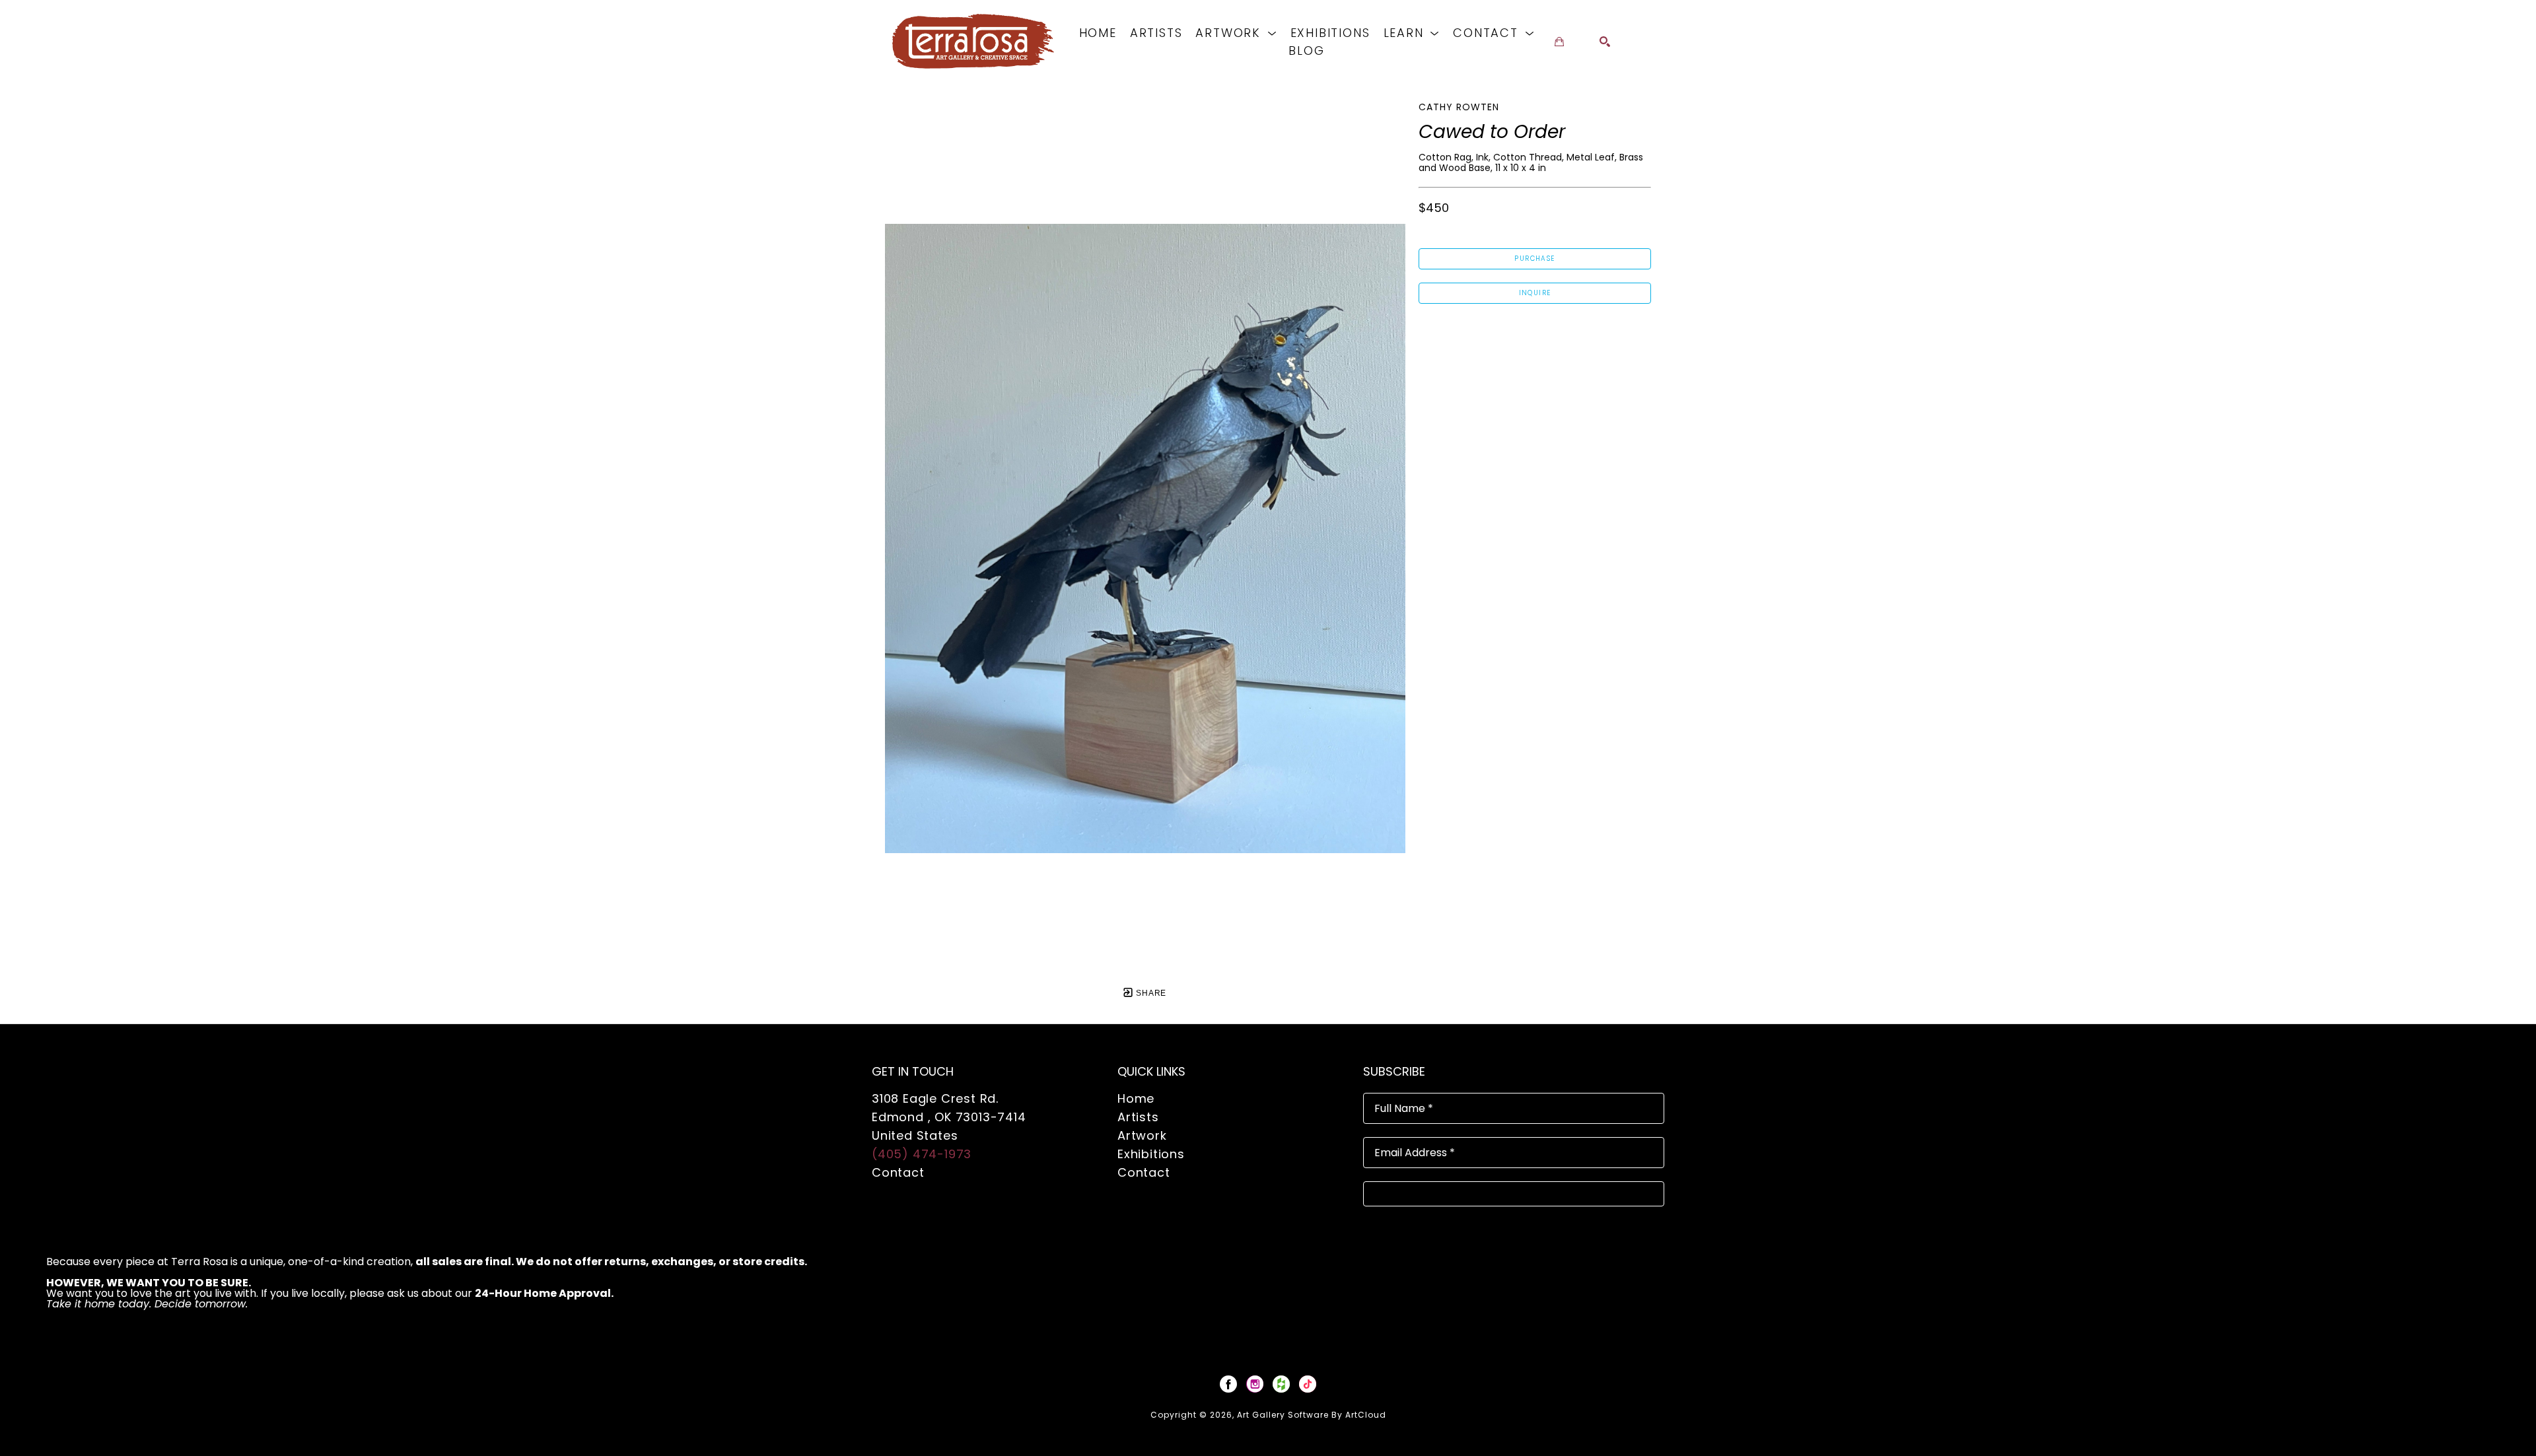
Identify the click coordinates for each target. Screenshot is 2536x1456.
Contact (898, 1172)
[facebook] (1228, 1384)
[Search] (1605, 42)
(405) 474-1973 (922, 1154)
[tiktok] (1308, 1384)
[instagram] (1255, 1384)
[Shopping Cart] (1559, 42)
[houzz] (1281, 1384)
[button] (1236, 33)
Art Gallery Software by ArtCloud (1312, 1415)
